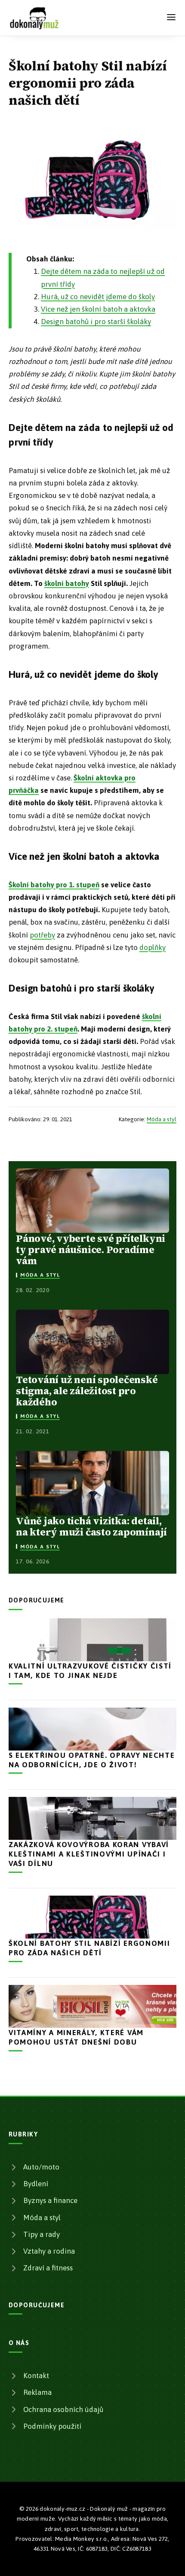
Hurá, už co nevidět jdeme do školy (98, 297)
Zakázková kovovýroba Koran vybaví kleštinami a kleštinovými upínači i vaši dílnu (89, 1854)
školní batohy (67, 583)
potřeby (42, 935)
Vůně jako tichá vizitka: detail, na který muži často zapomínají (91, 1526)
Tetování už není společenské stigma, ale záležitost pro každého (87, 1391)
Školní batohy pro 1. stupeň (54, 885)
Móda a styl (162, 1119)
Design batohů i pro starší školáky (96, 322)
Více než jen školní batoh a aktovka (98, 309)
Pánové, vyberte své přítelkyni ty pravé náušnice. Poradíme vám (91, 1250)
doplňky (153, 947)
